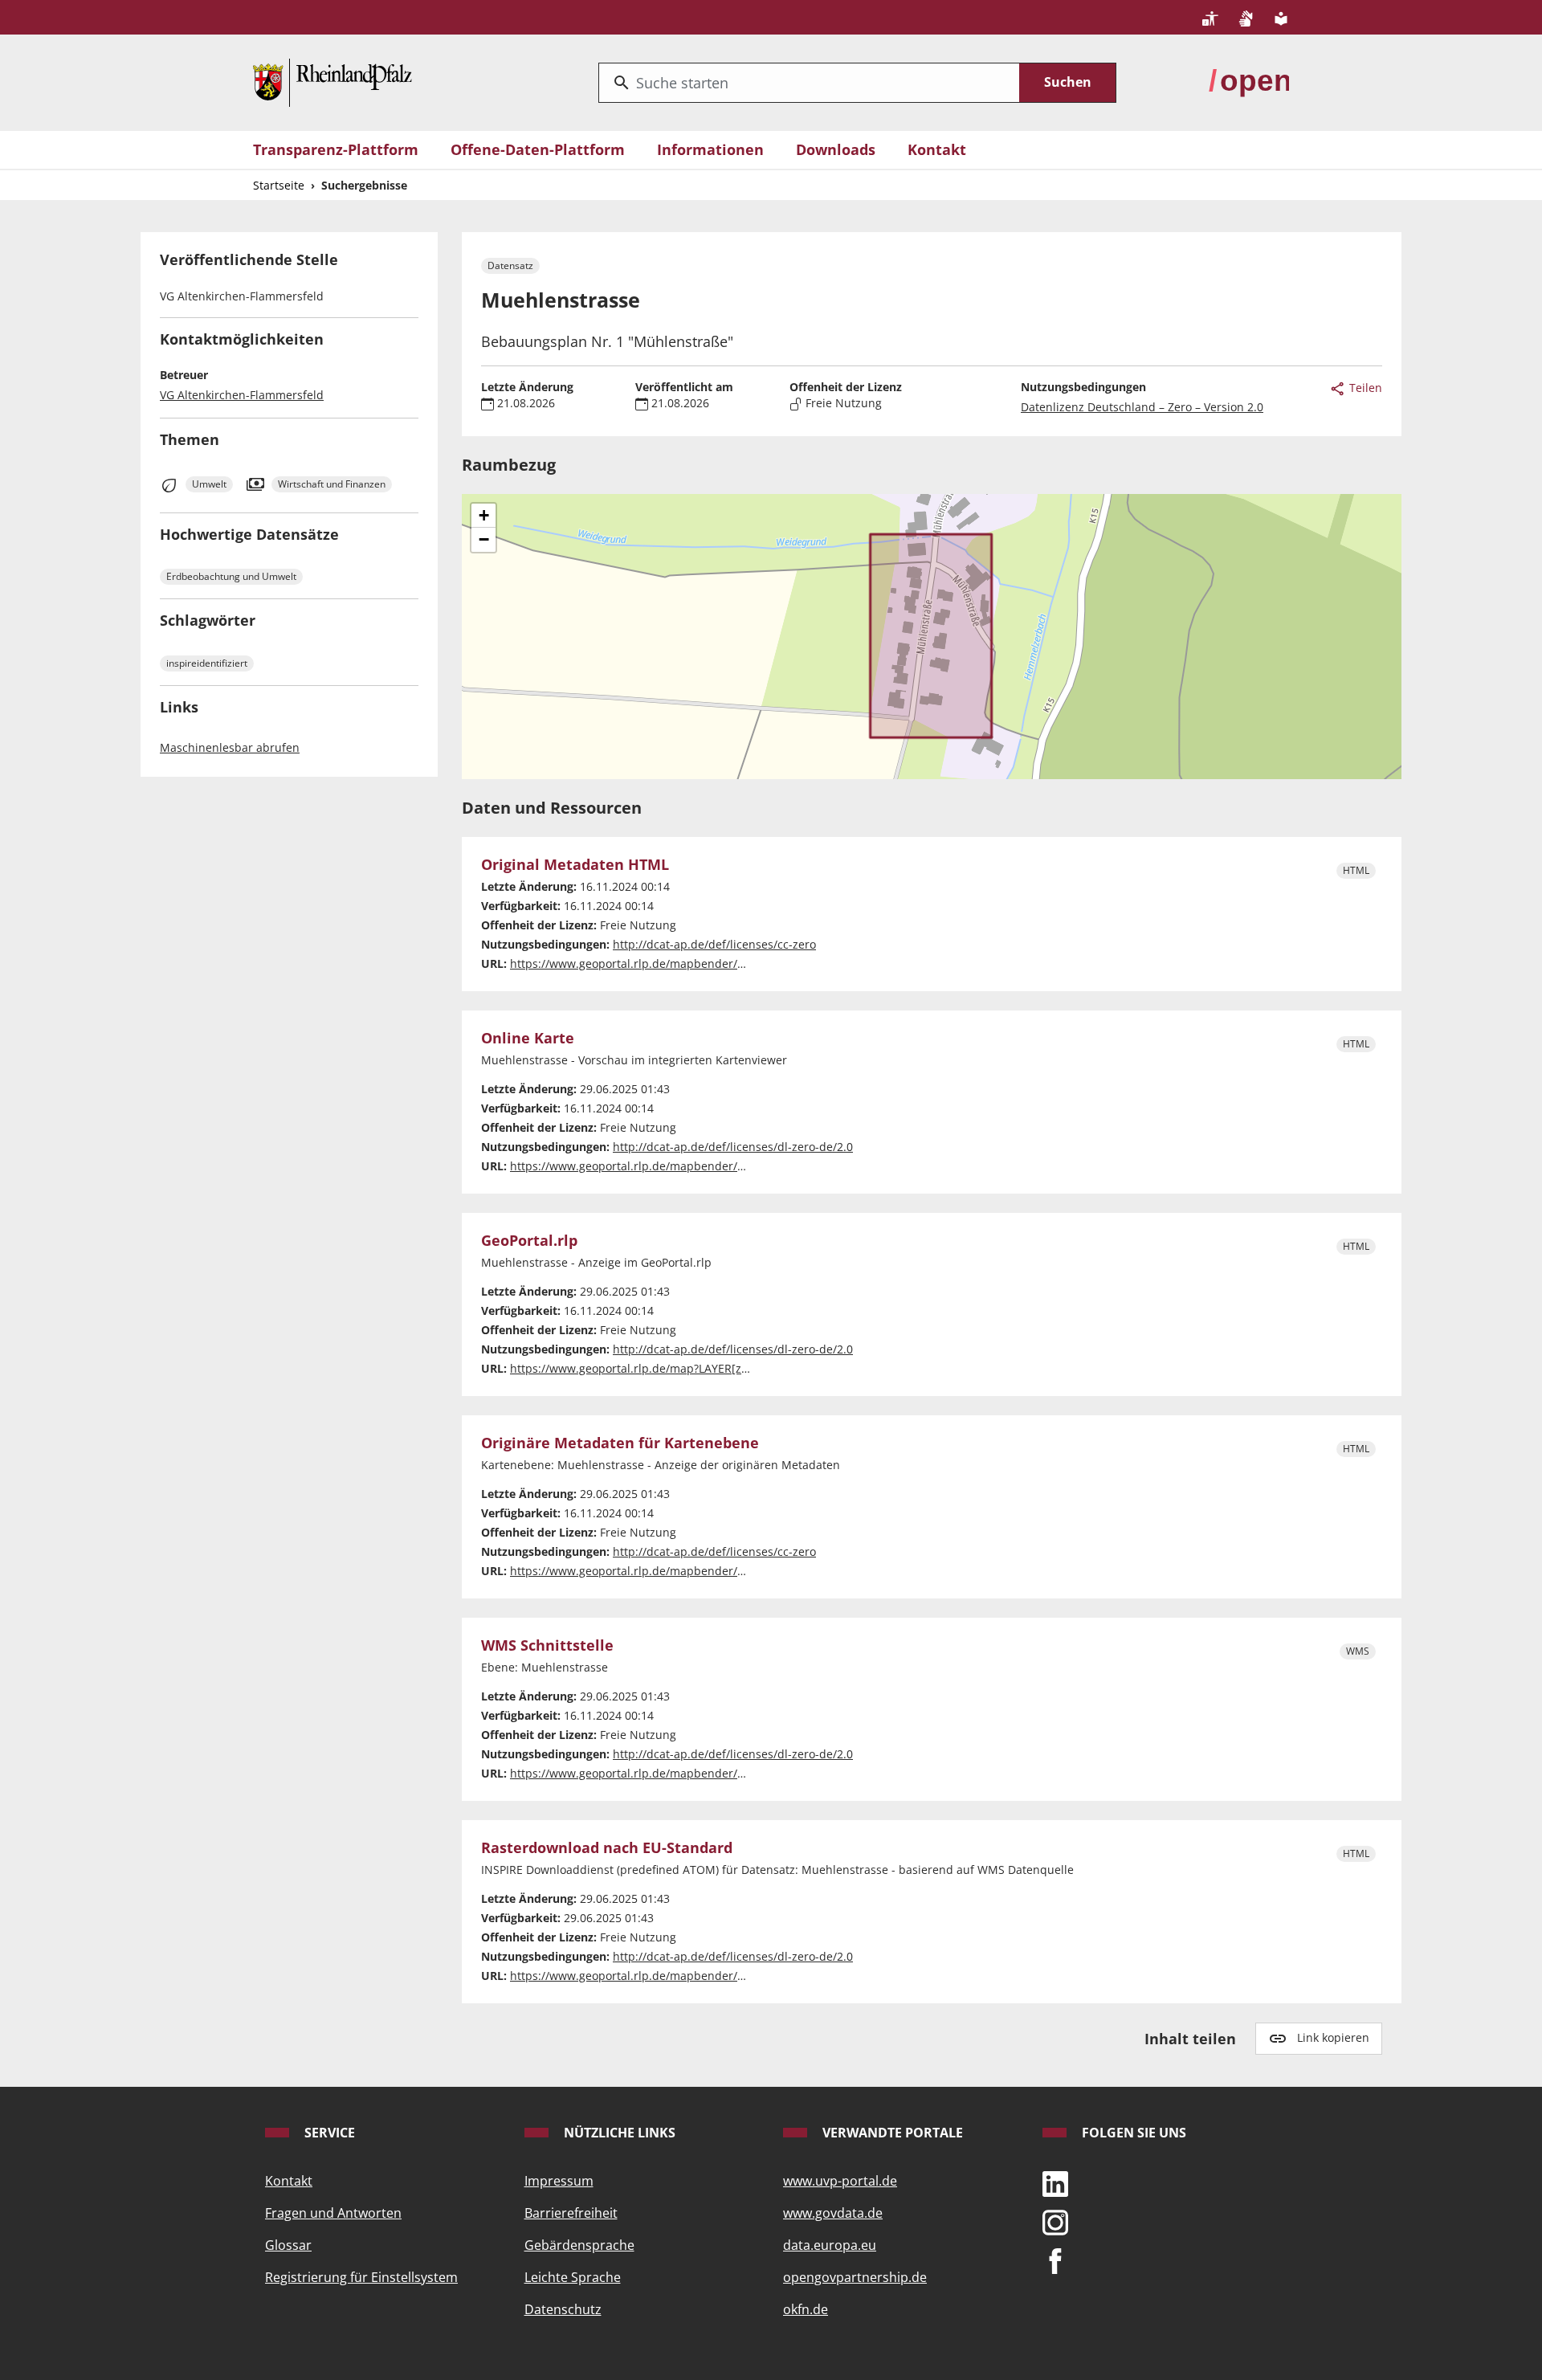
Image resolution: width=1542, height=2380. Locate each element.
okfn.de (806, 2309)
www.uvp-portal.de (840, 2181)
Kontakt (937, 149)
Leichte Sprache (573, 2277)
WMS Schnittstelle (547, 1646)
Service (328, 2133)
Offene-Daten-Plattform (538, 149)
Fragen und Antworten (333, 2213)
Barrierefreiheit (571, 2213)
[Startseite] (332, 81)
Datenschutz (563, 2309)
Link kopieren (1333, 2037)
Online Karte (528, 1039)
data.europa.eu (830, 2245)
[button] (483, 516)
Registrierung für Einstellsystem (361, 2277)
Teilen (1364, 388)
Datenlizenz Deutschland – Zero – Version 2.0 (1142, 407)
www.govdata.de (833, 2213)
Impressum (559, 2181)
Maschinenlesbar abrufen (230, 747)
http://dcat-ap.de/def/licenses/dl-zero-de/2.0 (733, 1147)
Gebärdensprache (579, 2245)
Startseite (279, 185)
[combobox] (809, 83)
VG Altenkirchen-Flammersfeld (242, 395)
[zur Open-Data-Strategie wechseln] (1249, 81)
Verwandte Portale (891, 2133)
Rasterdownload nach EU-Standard (607, 1848)
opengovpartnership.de (855, 2277)
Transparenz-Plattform (336, 149)
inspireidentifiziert (207, 663)
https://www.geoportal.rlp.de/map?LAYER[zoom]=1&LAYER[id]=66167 (695, 1368)
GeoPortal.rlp (529, 1241)
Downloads (836, 149)
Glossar (288, 2245)
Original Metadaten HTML (575, 865)
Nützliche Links (618, 2133)
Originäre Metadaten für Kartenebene (620, 1443)
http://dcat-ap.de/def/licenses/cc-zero (714, 944)
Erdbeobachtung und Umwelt (231, 576)
